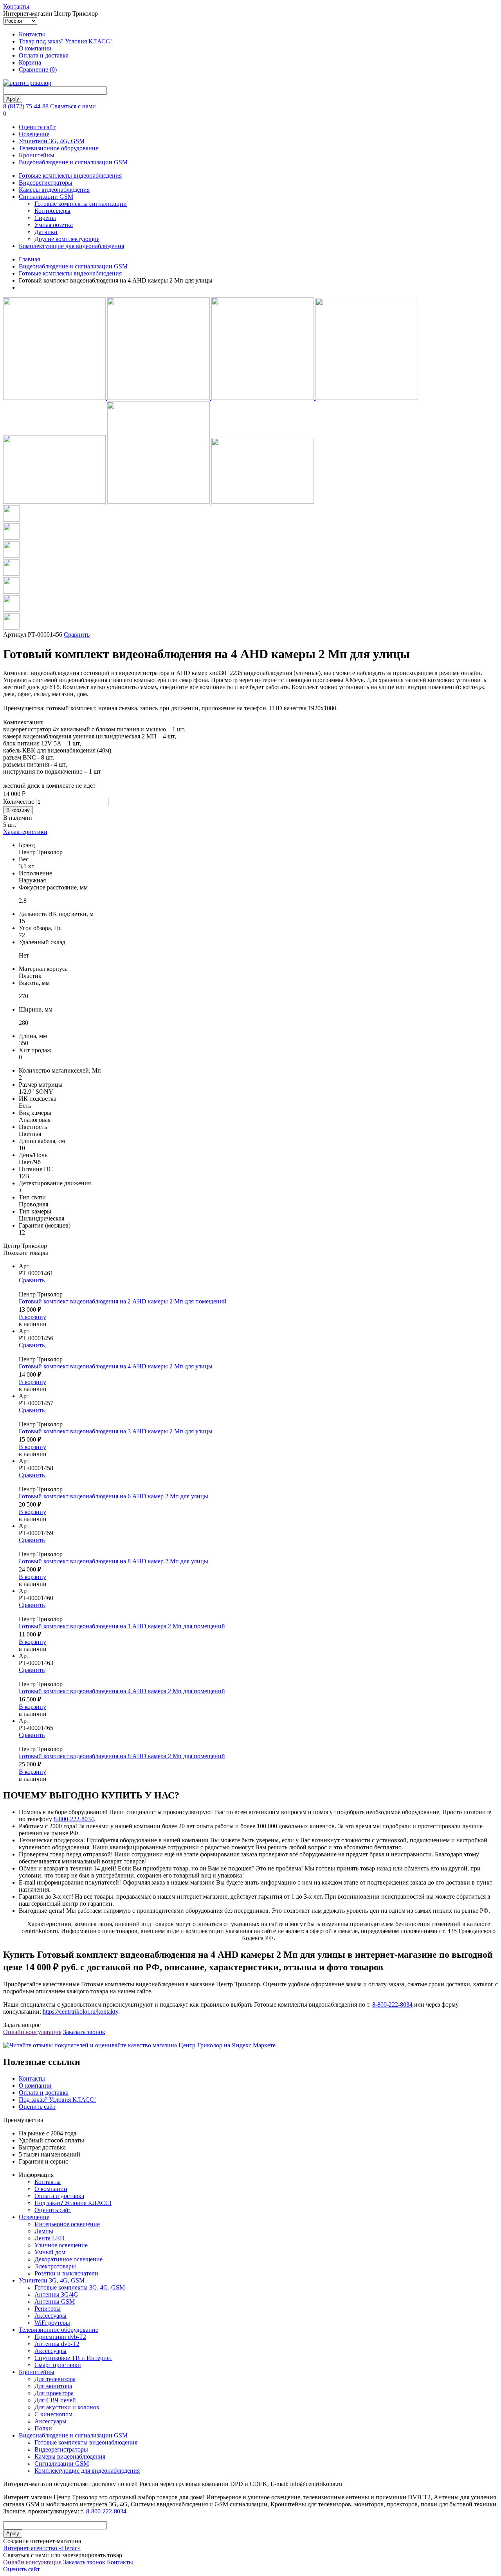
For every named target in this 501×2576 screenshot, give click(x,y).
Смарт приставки (58, 2365)
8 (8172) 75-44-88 (26, 106)
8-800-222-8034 (74, 1819)
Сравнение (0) (38, 69)
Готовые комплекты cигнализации (81, 204)
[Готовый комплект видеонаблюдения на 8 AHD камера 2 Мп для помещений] (258, 1742)
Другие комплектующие (67, 239)
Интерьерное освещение (67, 2224)
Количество (19, 802)
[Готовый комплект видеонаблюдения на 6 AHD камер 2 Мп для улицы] (258, 1482)
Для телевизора (55, 2379)
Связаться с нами (73, 106)
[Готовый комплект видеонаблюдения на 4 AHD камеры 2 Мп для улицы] (258, 1352)
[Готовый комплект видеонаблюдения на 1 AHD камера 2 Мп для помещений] (258, 1612)
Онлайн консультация (32, 2032)
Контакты (16, 6)
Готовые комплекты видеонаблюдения (70, 176)
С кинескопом (53, 2414)
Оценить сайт (37, 127)
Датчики (46, 232)
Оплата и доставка (44, 55)
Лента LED (50, 2238)
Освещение (34, 134)
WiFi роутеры (52, 2323)
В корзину (32, 1317)
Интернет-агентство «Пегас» (42, 2548)
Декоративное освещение (68, 2259)
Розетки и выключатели (66, 2273)
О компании (35, 48)
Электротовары (55, 2266)
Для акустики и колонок (67, 2407)
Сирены (45, 218)
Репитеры (48, 2309)
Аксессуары (50, 2316)
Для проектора (54, 2393)
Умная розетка (54, 225)
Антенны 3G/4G (56, 2294)
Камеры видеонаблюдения (54, 190)
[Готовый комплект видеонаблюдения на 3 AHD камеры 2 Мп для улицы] (258, 1417)
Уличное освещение (61, 2245)
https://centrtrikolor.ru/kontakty (80, 2012)
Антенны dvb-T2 (57, 2344)
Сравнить (77, 635)
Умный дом (50, 2252)
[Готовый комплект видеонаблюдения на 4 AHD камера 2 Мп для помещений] (258, 1677)
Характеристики (25, 832)
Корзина (30, 62)
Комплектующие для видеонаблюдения (71, 246)
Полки (43, 2428)
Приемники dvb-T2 (60, 2337)
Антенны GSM (55, 2301)
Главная (29, 259)
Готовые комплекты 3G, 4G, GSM (80, 2287)
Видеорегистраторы (46, 183)
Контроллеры (52, 211)
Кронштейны (37, 155)
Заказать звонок (84, 2032)
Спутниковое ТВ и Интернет (73, 2358)
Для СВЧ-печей (55, 2400)
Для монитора (53, 2386)
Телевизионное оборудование (59, 148)
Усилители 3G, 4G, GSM (52, 141)
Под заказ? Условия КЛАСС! (57, 2100)
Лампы (44, 2231)
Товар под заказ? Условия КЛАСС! (65, 41)
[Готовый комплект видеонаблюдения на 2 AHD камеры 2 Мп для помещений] (258, 1287)
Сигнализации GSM (46, 197)
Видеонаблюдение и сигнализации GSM (73, 162)
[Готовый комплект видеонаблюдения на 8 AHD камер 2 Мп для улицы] (258, 1547)
